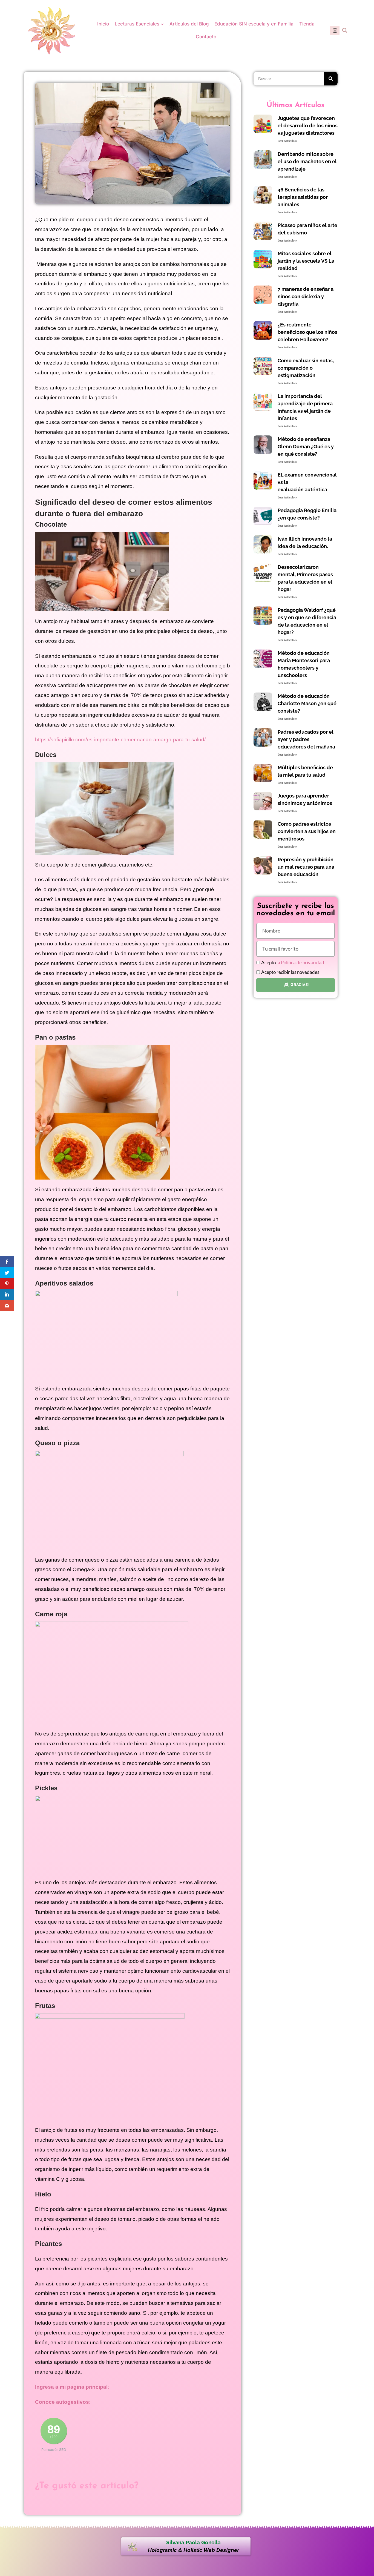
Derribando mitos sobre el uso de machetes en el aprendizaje (307, 161)
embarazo (124, 514)
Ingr (40, 2387)
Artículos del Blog (189, 24)
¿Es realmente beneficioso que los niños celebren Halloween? (307, 332)
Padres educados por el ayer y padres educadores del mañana (306, 739)
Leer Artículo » (287, 141)
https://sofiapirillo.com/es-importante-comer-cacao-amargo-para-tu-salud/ (120, 740)
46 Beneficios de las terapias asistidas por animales (303, 197)
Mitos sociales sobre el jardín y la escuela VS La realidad (306, 261)
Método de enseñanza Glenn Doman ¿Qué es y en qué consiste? (306, 447)
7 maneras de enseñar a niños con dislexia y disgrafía (306, 296)
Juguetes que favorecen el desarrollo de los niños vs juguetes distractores (308, 126)
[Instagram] (335, 30)
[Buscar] (331, 79)
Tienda (307, 24)
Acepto (293, 963)
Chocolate (51, 524)
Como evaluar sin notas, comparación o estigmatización (306, 368)
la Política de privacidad (300, 963)
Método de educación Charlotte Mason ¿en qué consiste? (307, 703)
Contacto (206, 37)
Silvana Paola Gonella (193, 2542)
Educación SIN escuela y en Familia (254, 24)
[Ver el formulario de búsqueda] (345, 30)
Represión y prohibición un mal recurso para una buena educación (306, 867)
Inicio (103, 24)
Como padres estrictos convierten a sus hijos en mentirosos (307, 831)
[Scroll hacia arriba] (366, 2533)
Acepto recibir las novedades (290, 972)
